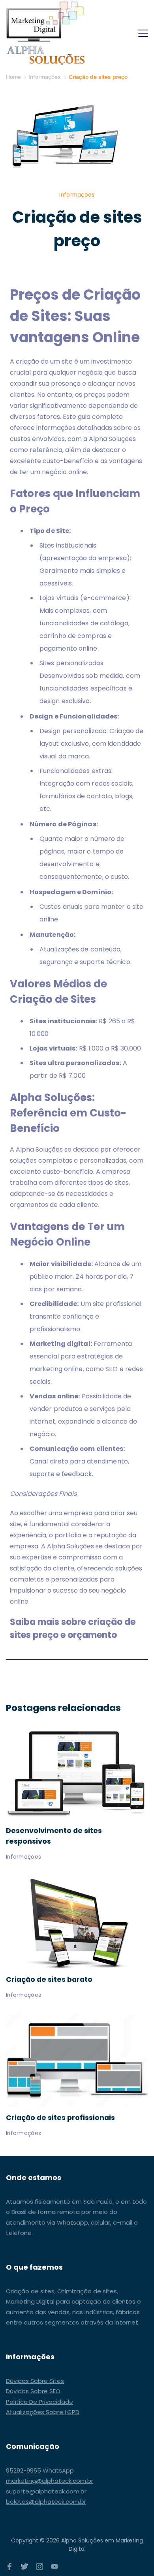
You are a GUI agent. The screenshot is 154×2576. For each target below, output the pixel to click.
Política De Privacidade (39, 2402)
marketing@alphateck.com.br (50, 2481)
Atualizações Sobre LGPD (43, 2412)
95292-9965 (23, 2470)
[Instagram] (39, 2567)
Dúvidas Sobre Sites (35, 2381)
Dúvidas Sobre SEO (33, 2391)
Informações (77, 195)
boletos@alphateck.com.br (46, 2502)
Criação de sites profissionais (60, 2117)
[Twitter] (24, 2567)
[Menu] (143, 33)
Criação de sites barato (49, 1979)
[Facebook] (9, 2567)
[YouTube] (54, 2567)
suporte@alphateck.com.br (46, 2491)
